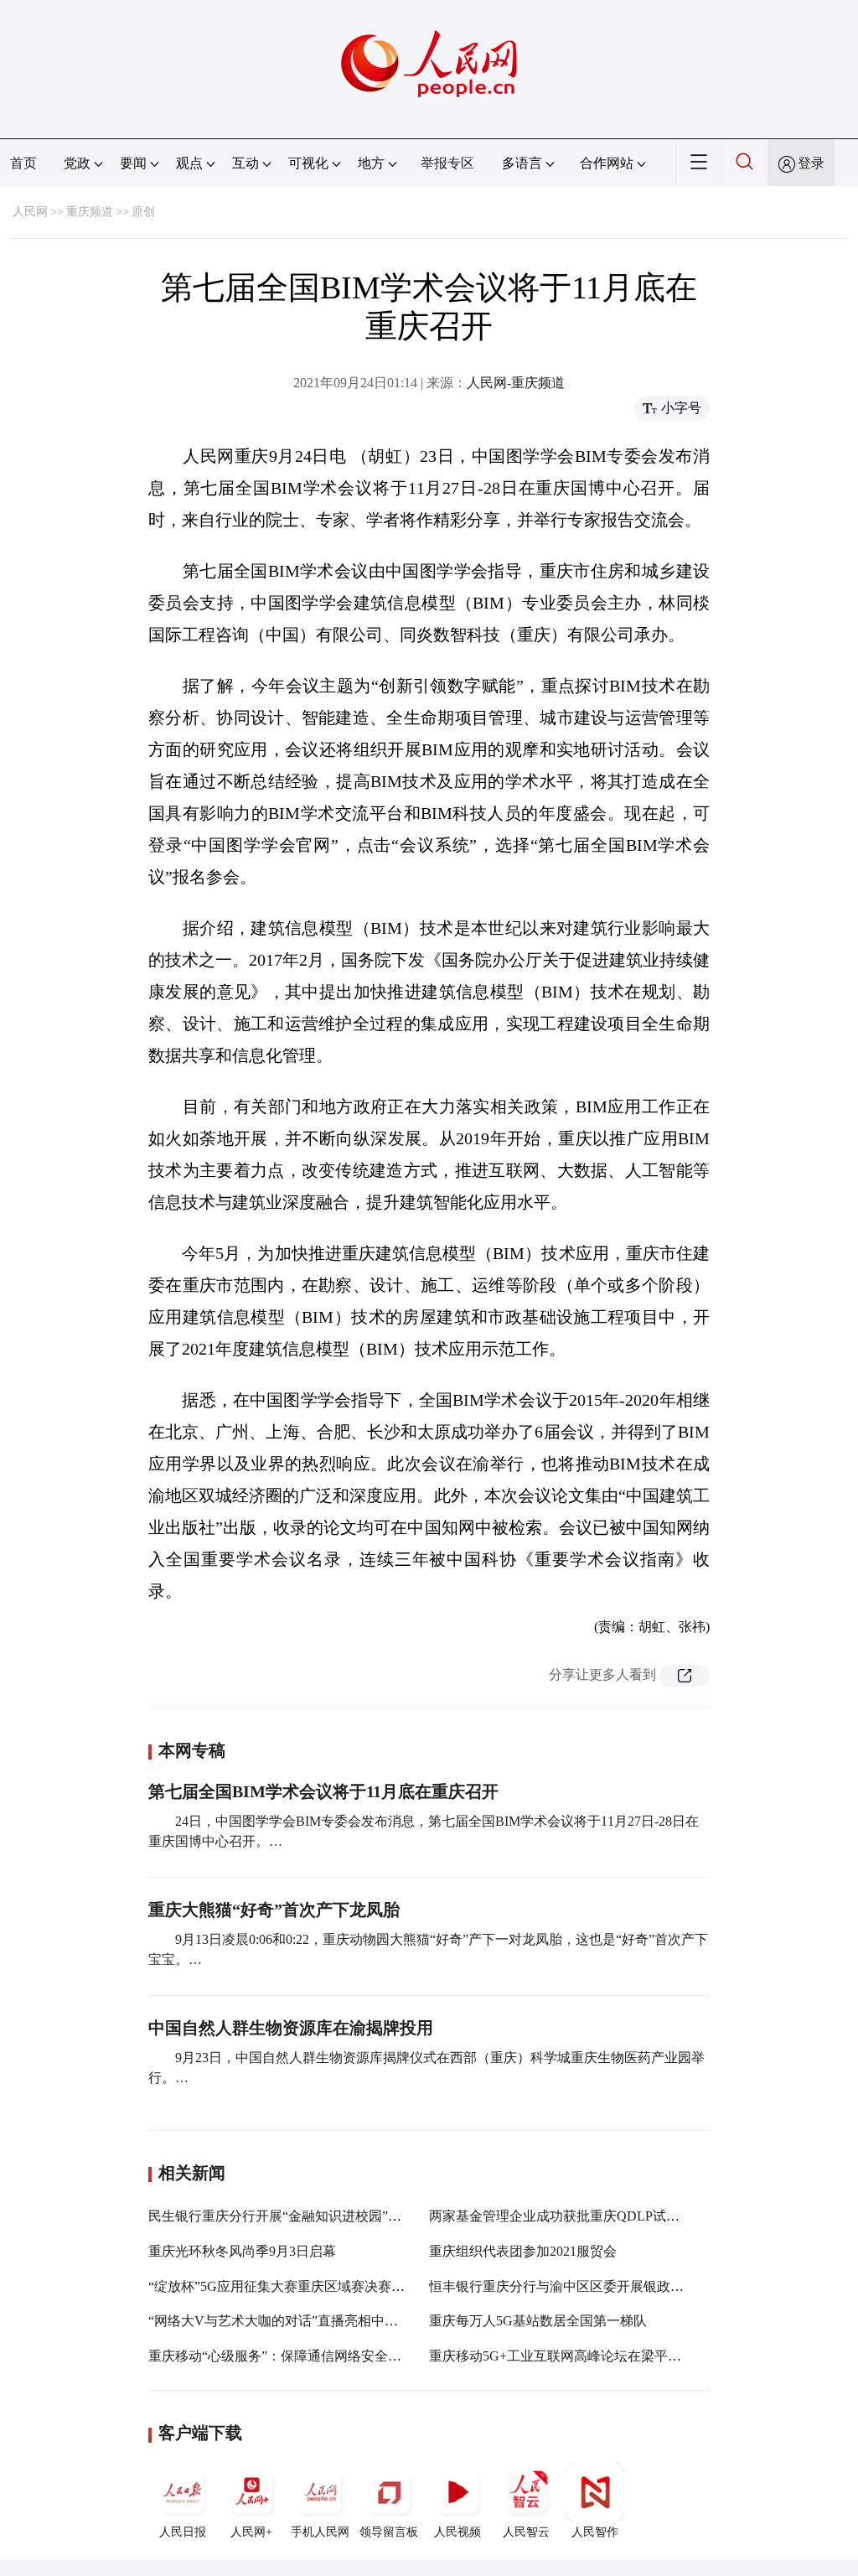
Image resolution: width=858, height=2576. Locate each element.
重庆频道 (90, 212)
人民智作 (595, 2532)
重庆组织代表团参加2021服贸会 (523, 2251)
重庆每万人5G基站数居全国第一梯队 (538, 2321)
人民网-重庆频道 (516, 383)
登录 (811, 163)
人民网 (30, 212)
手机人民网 (320, 2532)
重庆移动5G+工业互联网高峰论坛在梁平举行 (562, 2356)
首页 (23, 163)
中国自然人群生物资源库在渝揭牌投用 (291, 2028)
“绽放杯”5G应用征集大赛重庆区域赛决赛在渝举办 (297, 2286)
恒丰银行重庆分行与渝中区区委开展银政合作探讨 (576, 2286)
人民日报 (183, 2532)
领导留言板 (389, 2532)
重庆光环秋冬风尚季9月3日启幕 (242, 2251)
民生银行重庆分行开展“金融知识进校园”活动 (282, 2216)
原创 (143, 212)
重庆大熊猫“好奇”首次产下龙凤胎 (274, 1910)
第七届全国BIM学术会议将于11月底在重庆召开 (323, 1791)
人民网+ (251, 2532)
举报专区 (447, 163)
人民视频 (457, 2532)
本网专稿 (192, 1750)
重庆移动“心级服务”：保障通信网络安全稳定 (282, 2356)
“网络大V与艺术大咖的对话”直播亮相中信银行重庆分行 (313, 2321)
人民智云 (526, 2532)
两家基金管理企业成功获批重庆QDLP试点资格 (568, 2216)
